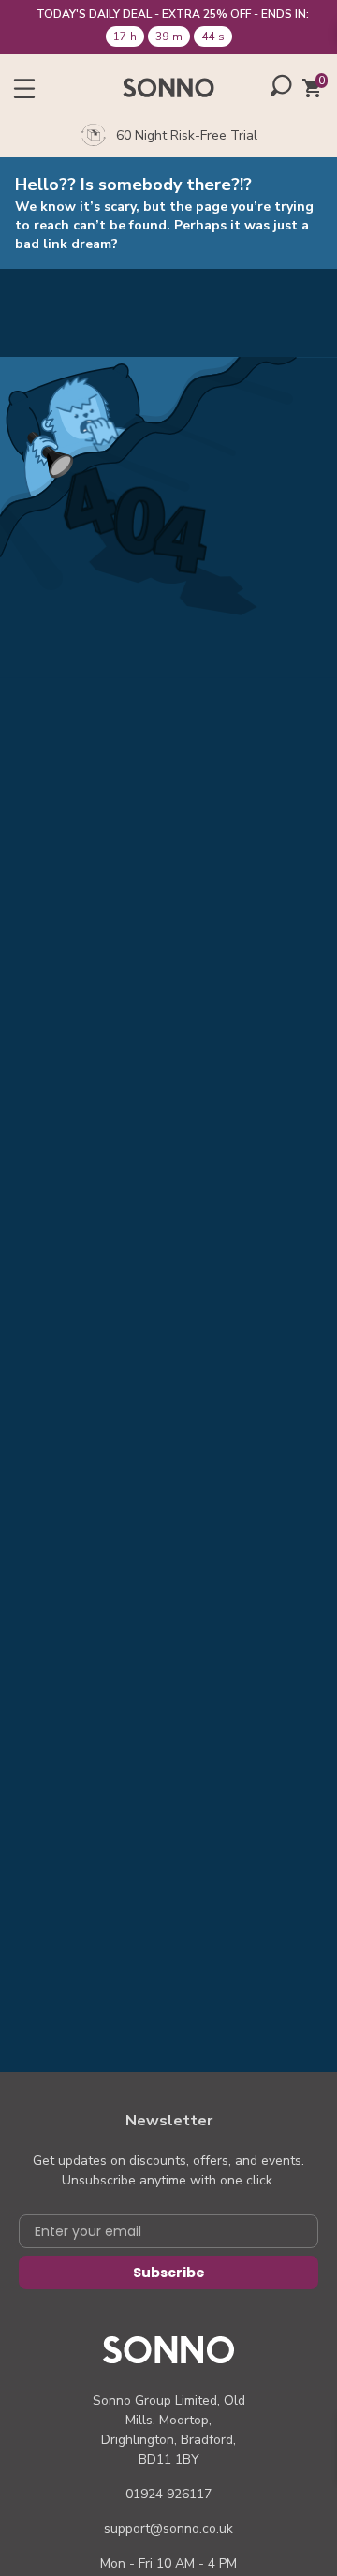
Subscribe (169, 2273)
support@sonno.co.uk (168, 2529)
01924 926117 (168, 2494)
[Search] (281, 85)
